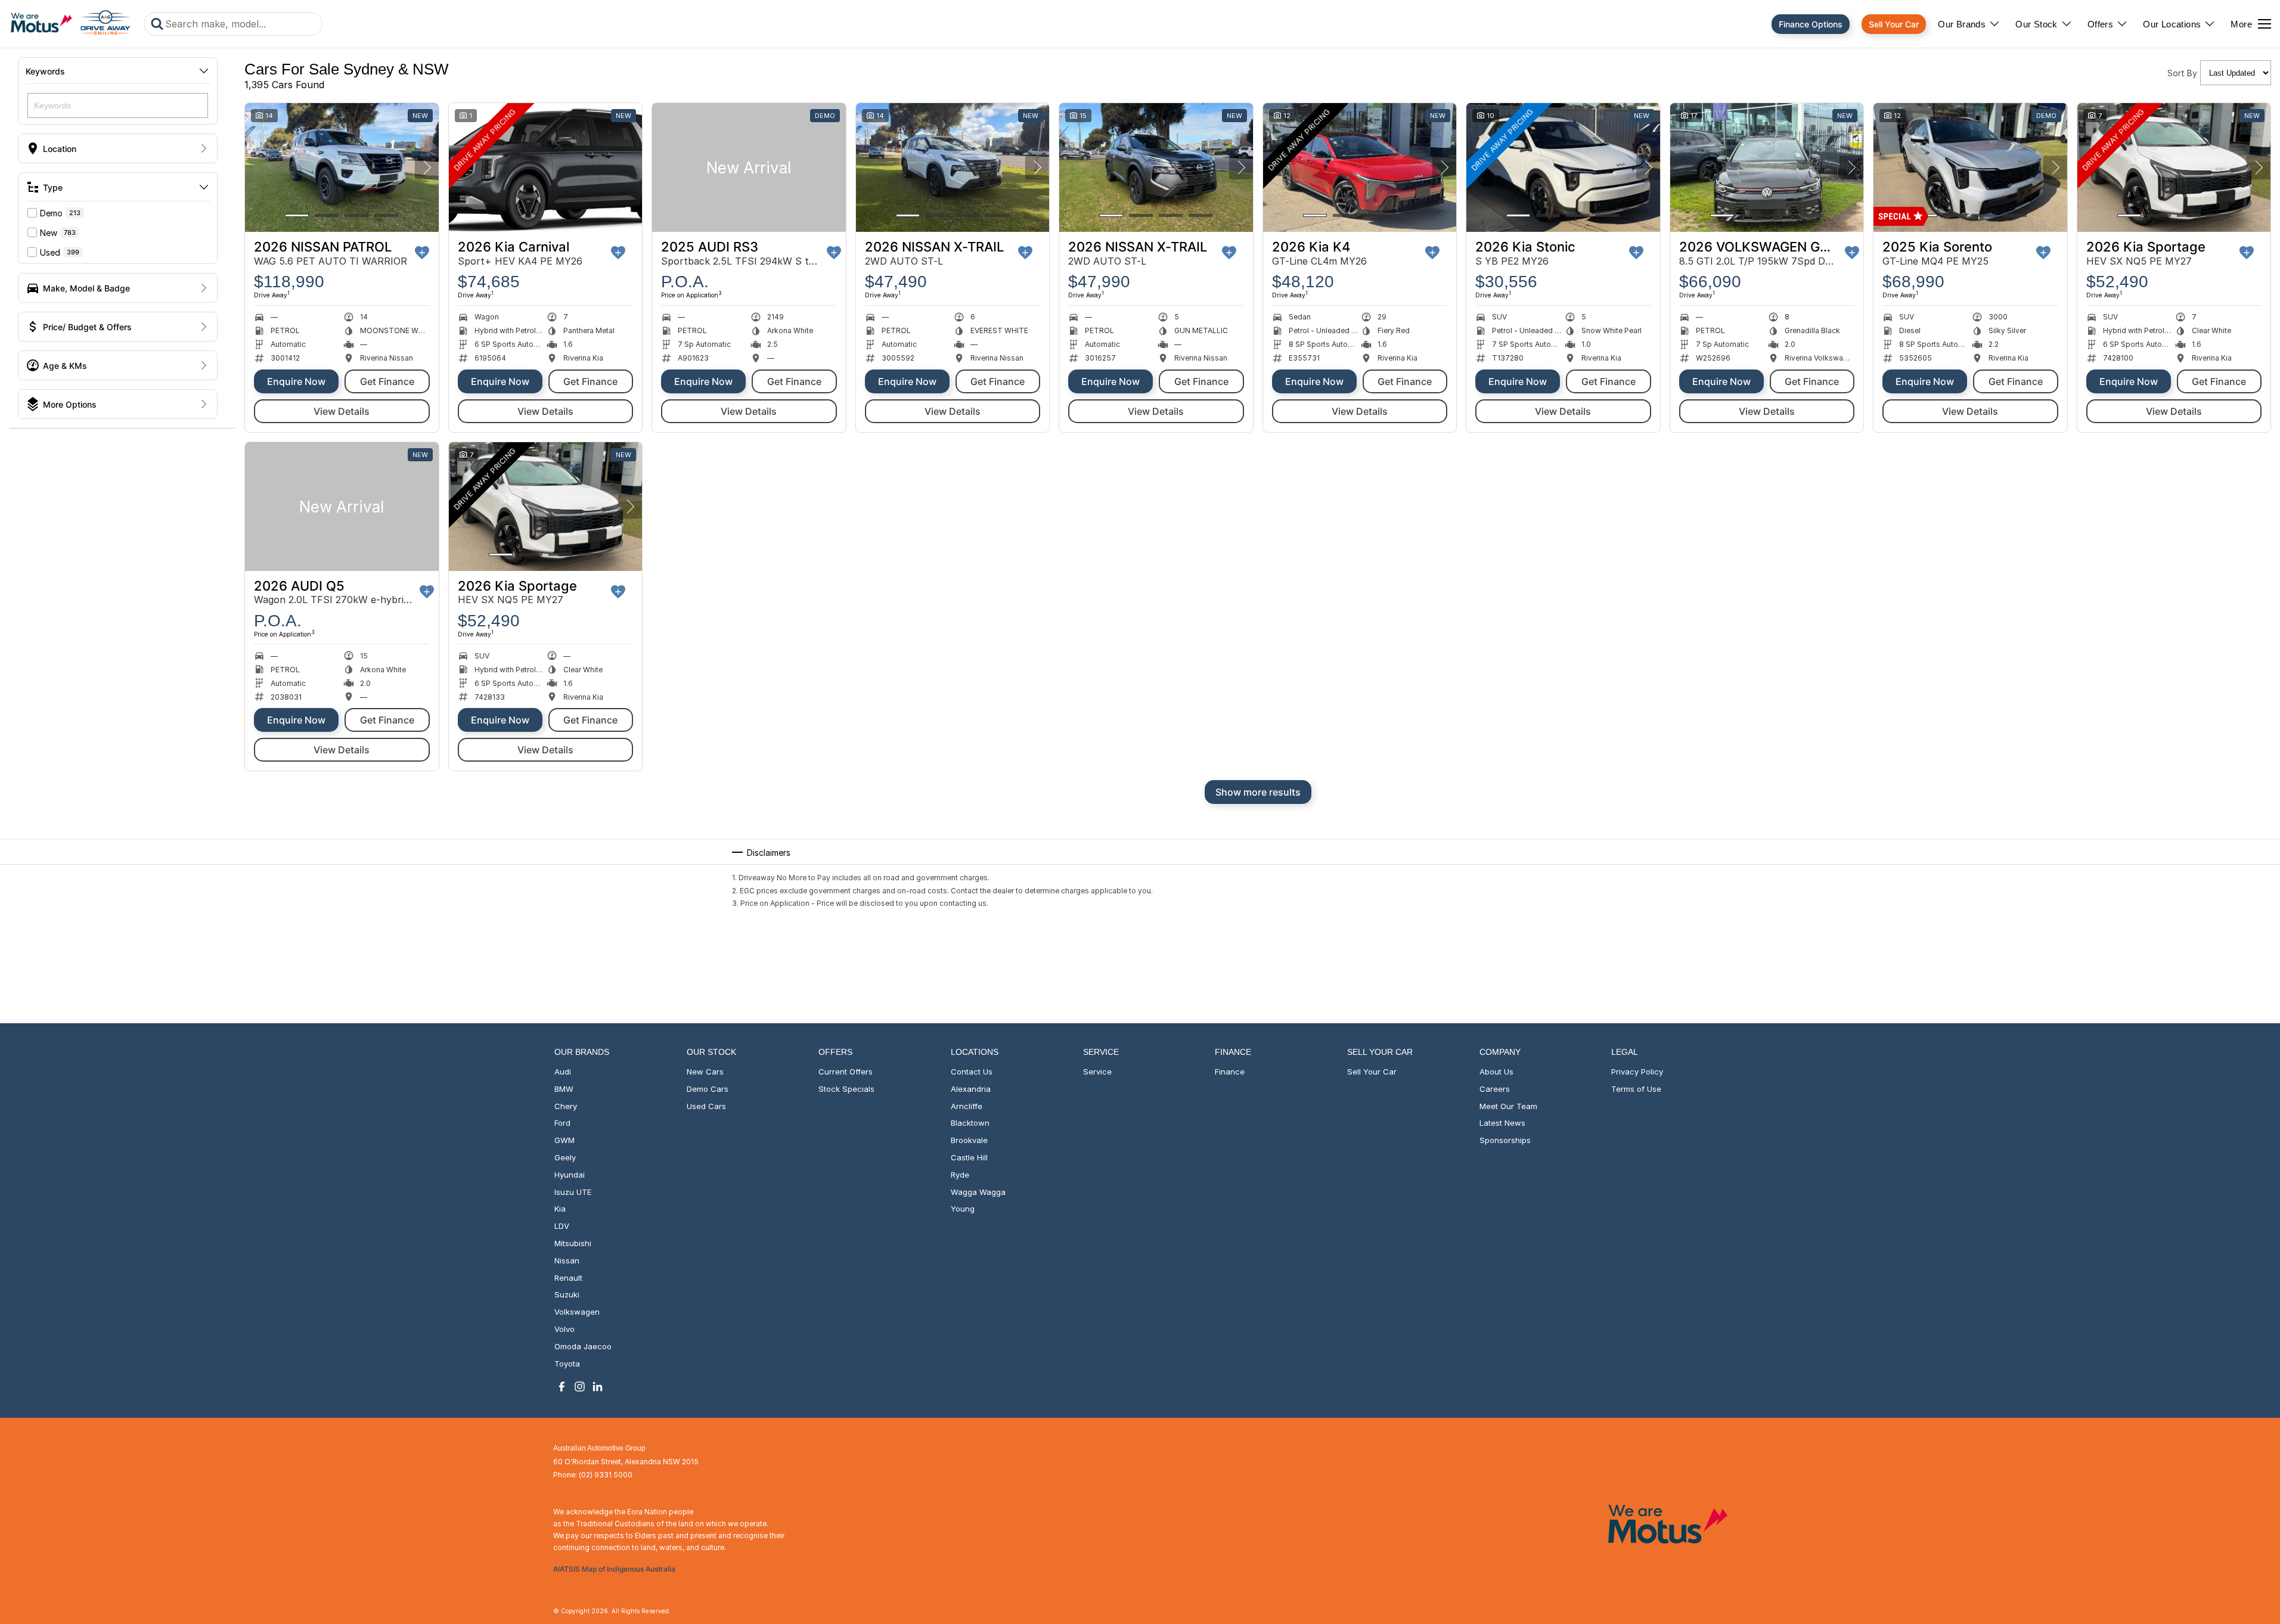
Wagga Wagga (978, 1192)
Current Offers (846, 1072)
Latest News (1502, 1123)
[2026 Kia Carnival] (546, 167)
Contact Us (972, 1072)
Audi (563, 1072)
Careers (1495, 1089)
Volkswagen (577, 1312)
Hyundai (570, 1175)
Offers (2100, 24)
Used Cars (706, 1106)
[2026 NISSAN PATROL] (342, 167)
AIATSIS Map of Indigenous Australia (614, 1569)
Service (1097, 1072)
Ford (562, 1123)
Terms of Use (1636, 1089)
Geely (565, 1157)
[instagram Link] (580, 1387)
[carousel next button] (427, 167)
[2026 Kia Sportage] (2174, 167)
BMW (564, 1089)
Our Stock (2037, 24)
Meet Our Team (1508, 1106)
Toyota (567, 1364)
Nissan (567, 1260)
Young (963, 1209)
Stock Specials (846, 1089)
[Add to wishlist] (422, 253)
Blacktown (970, 1123)
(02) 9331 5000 (606, 1475)
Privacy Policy (1637, 1072)
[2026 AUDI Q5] (342, 507)
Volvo (564, 1329)
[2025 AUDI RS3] (749, 167)
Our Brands (1962, 24)
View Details (342, 411)
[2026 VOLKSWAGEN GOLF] (1767, 167)
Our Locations (2172, 24)
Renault (568, 1278)
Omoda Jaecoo (583, 1346)
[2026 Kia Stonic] (1563, 167)
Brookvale (969, 1140)
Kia (560, 1209)
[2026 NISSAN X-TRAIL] (953, 167)
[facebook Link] (562, 1387)
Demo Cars (708, 1089)
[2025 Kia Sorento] (1970, 167)
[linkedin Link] (598, 1387)
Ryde (960, 1175)
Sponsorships (1505, 1140)
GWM (564, 1140)
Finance (1230, 1072)
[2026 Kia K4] (1360, 167)
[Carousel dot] (297, 215)
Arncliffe (967, 1106)
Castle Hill (969, 1157)
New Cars (705, 1072)
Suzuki (567, 1294)
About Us (1496, 1072)
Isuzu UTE (573, 1192)
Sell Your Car (1894, 24)
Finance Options (1811, 24)
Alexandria (971, 1089)
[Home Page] (70, 24)
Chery (566, 1106)
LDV (562, 1226)
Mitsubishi (573, 1243)
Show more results (1258, 792)
